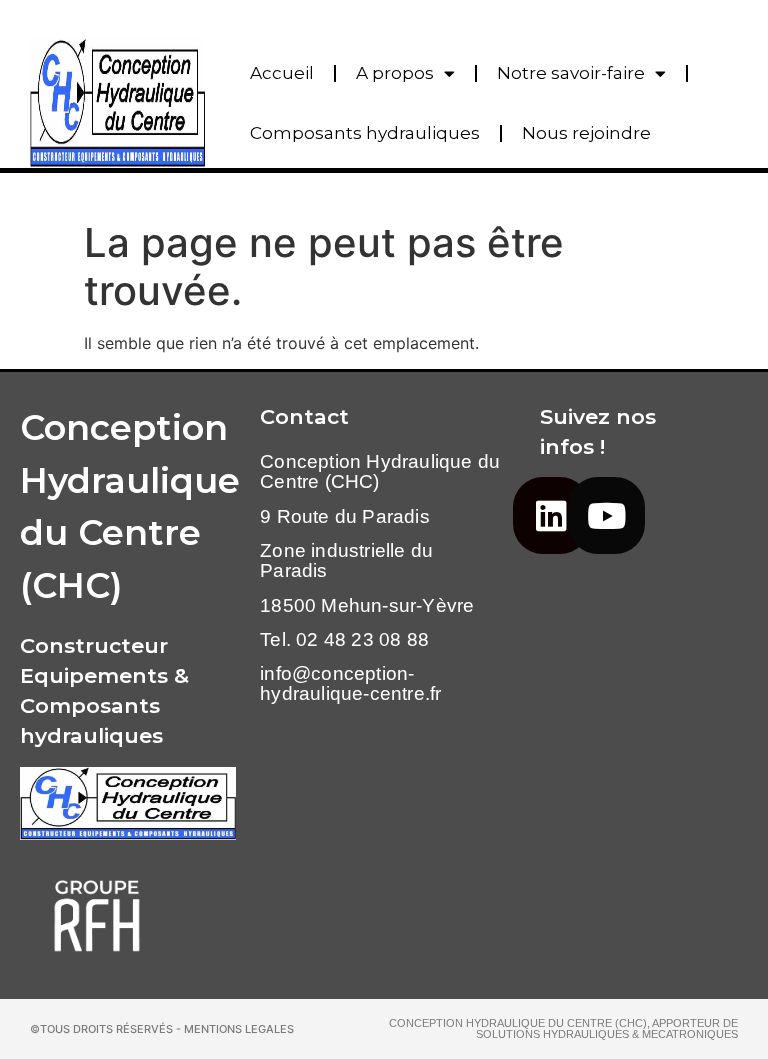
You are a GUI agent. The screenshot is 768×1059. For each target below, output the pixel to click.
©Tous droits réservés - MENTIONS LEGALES (162, 1029)
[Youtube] (606, 515)
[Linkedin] (551, 515)
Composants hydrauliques (365, 133)
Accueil (282, 73)
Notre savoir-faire (571, 73)
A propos (395, 73)
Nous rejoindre (586, 133)
